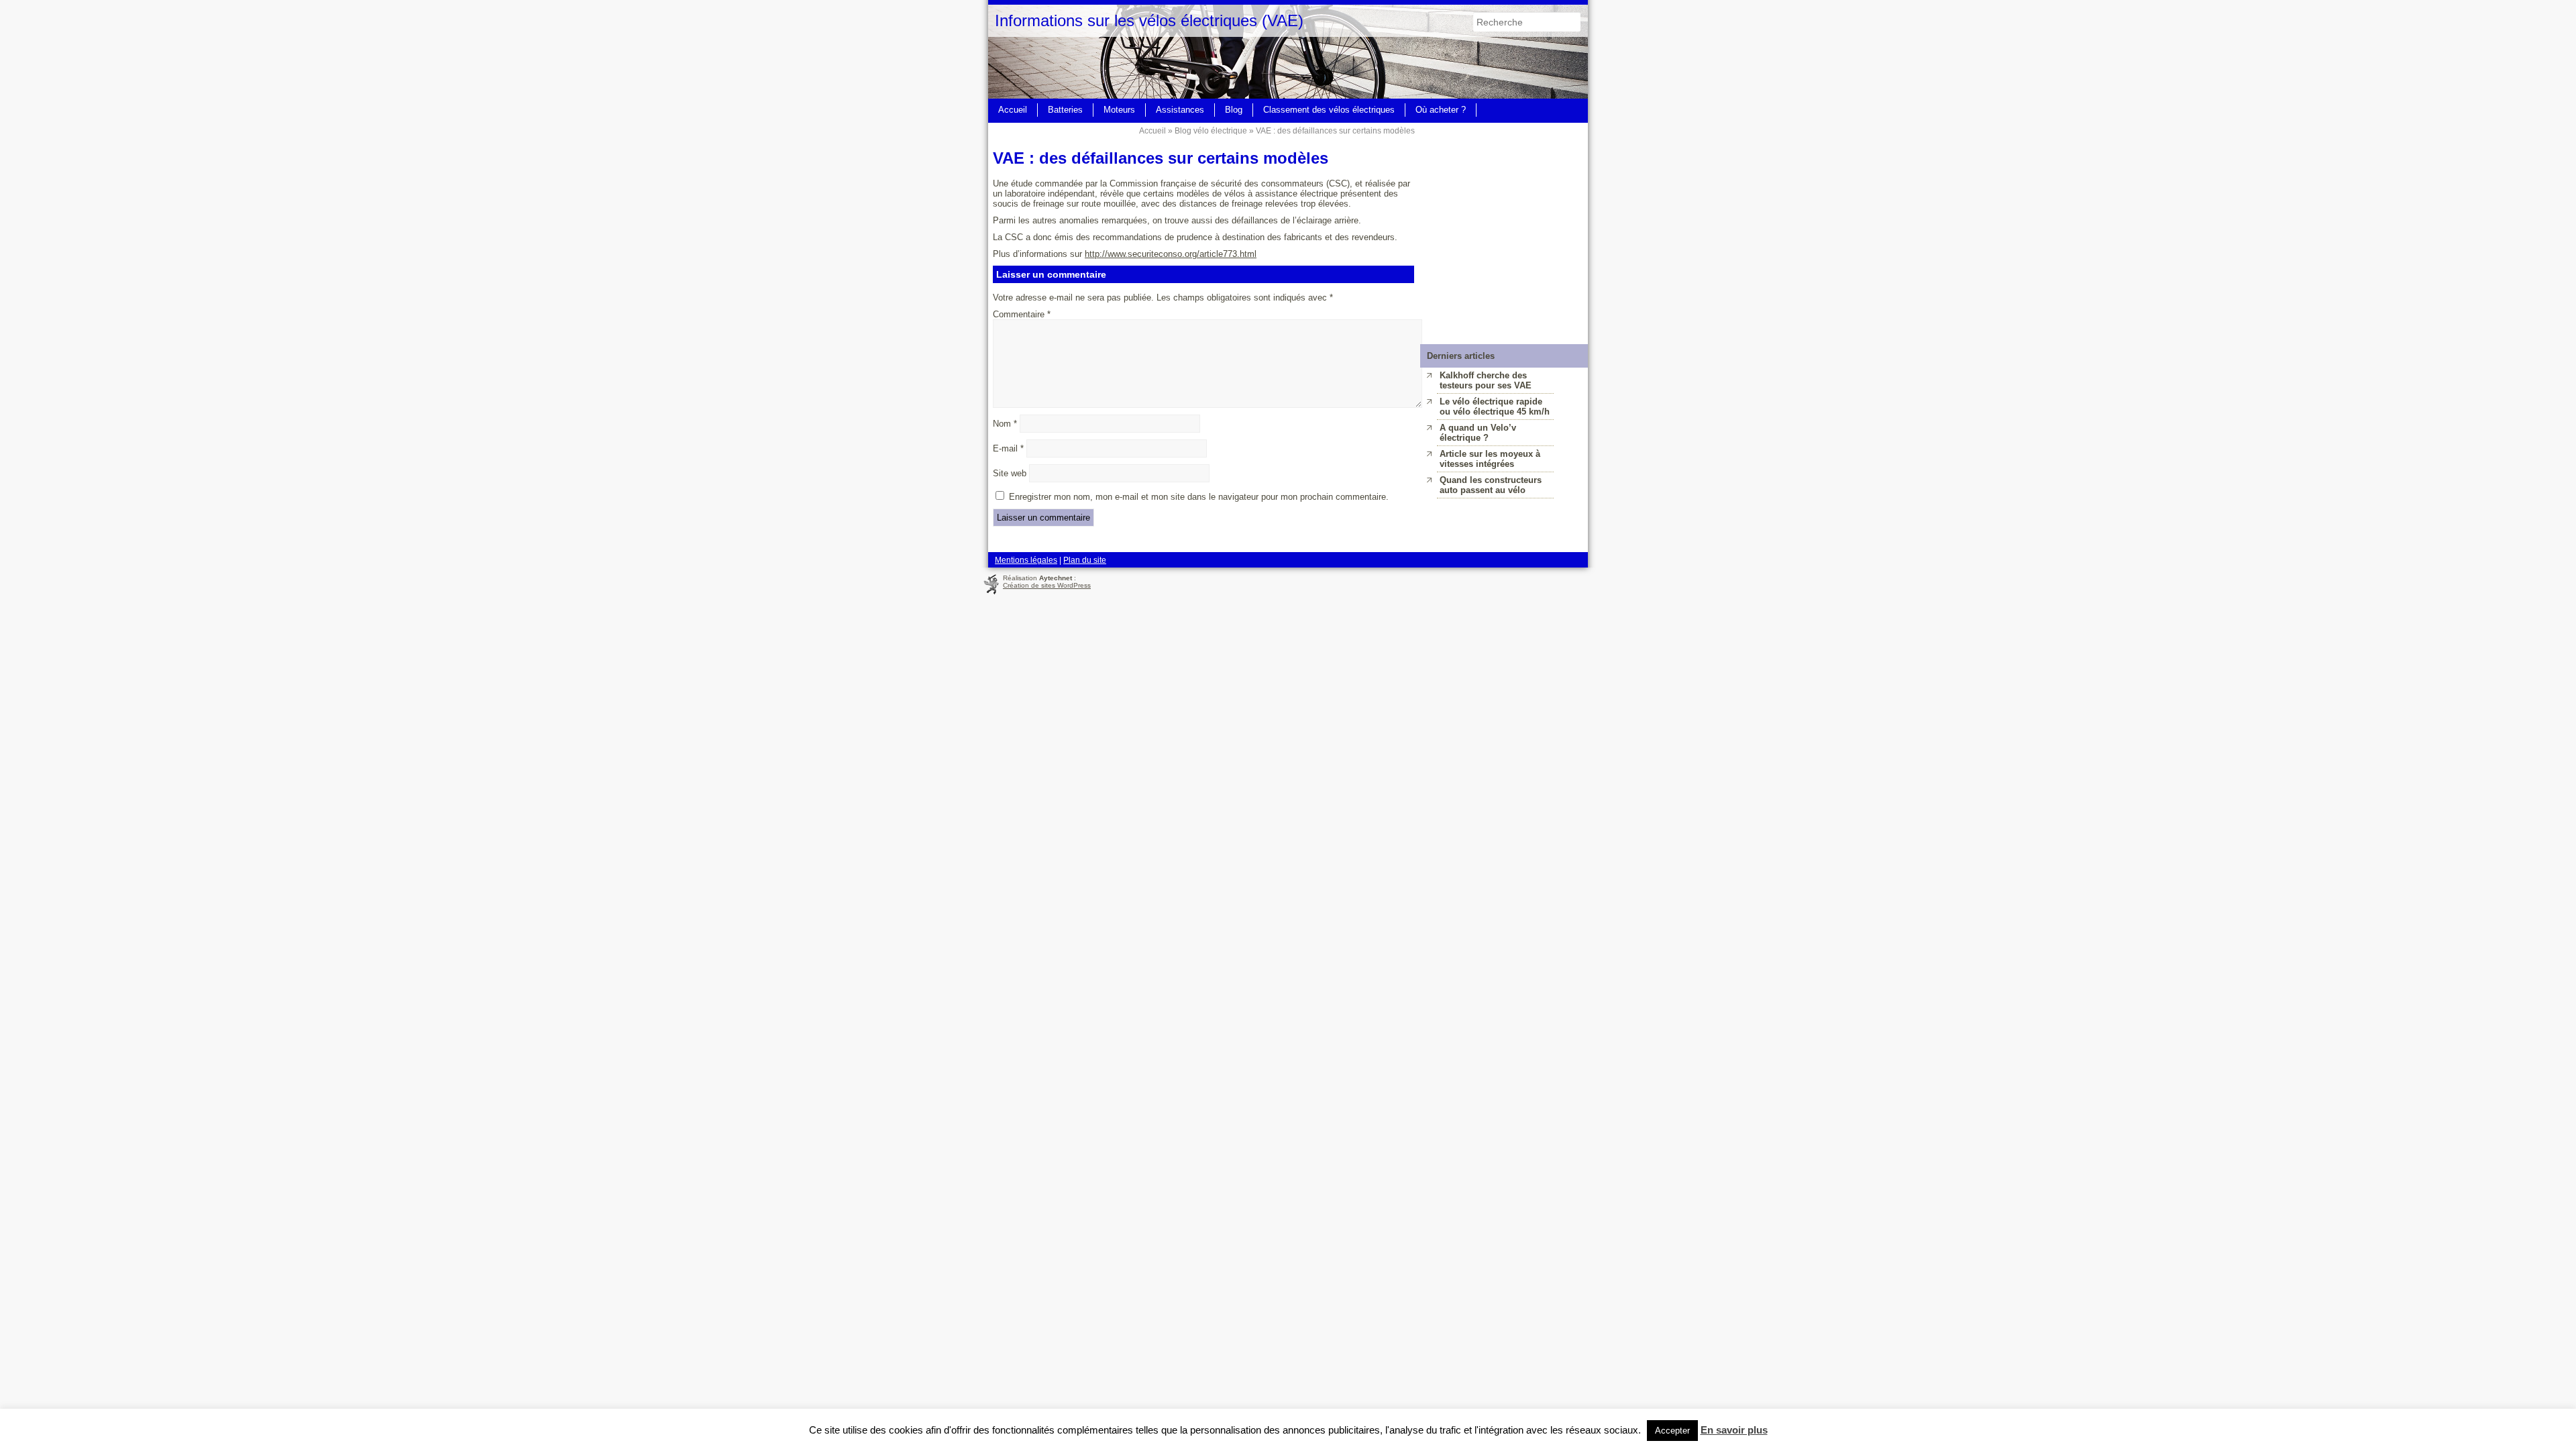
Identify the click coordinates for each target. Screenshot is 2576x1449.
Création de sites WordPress (1047, 585)
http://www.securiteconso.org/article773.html (1171, 254)
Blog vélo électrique (1211, 130)
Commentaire (1022, 314)
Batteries (1065, 110)
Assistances (1180, 110)
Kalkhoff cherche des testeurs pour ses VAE (1486, 380)
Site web (1010, 473)
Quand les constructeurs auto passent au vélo (1491, 485)
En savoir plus (1734, 1430)
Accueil (1013, 110)
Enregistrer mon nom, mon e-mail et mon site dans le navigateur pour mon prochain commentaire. (1199, 497)
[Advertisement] (1504, 207)
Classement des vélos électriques (1329, 110)
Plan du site (1085, 560)
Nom (1005, 424)
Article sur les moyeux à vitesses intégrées (1490, 459)
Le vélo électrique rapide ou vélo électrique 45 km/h (1495, 407)
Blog (1234, 110)
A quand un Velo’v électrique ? (1478, 433)
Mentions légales (1026, 560)
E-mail (1008, 448)
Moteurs (1119, 110)
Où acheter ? (1441, 110)
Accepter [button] (1672, 1431)
